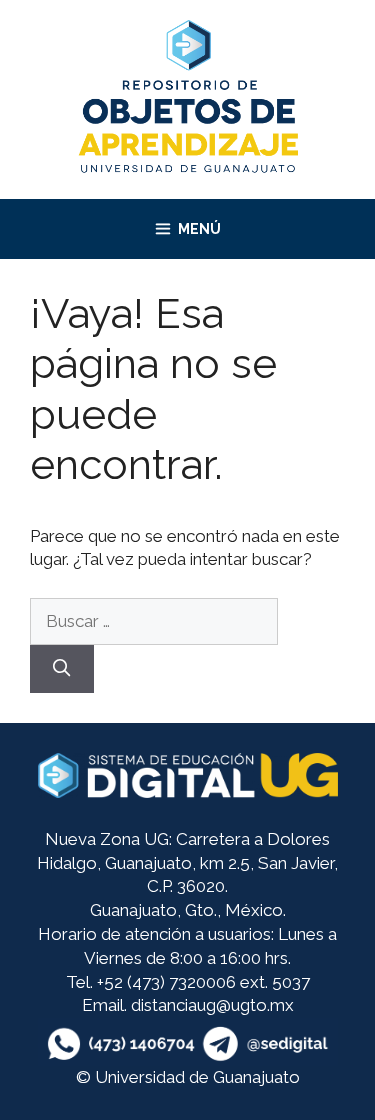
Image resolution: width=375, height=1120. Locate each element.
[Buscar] (62, 669)
